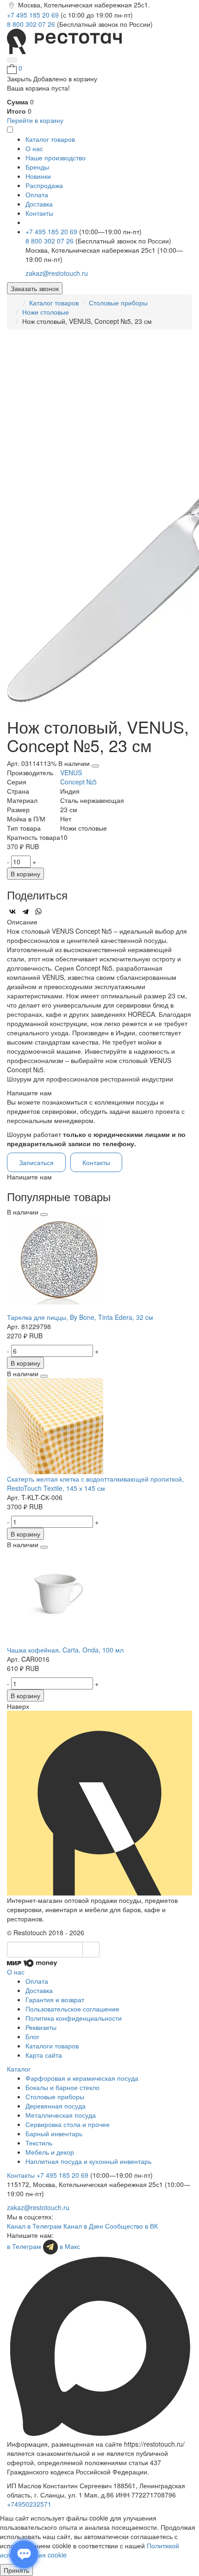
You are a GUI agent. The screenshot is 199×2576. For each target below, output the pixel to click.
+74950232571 (29, 2504)
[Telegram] (25, 911)
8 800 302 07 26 (32, 24)
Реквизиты (41, 2027)
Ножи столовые (46, 312)
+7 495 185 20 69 (34, 15)
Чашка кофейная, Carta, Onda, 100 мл (65, 1650)
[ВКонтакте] (12, 911)
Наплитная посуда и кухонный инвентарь (88, 2161)
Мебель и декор (50, 2152)
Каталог (19, 2069)
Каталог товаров (54, 303)
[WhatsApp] (38, 911)
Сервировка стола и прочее (68, 2124)
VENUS (71, 772)
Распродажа (44, 185)
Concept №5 (78, 782)
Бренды (37, 167)
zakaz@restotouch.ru (57, 273)
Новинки (38, 176)
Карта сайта (44, 2055)
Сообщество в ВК (131, 2226)
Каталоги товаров (52, 2046)
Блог (32, 2036)
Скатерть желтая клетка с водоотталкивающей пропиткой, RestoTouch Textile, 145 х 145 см (95, 1483)
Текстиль (39, 2143)
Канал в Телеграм (34, 2226)
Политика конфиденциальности (74, 2018)
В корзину (25, 874)
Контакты (39, 213)
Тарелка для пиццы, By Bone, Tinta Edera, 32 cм (80, 1317)
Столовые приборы (118, 303)
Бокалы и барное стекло (62, 2087)
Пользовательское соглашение (72, 2009)
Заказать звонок (35, 288)
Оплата (37, 194)
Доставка (39, 204)
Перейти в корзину (35, 120)
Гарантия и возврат (55, 1999)
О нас (34, 148)
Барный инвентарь (54, 2133)
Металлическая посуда (61, 2115)
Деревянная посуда (56, 2106)
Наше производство (56, 158)
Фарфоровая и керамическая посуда (82, 2078)
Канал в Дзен (83, 2226)
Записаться (36, 1162)
